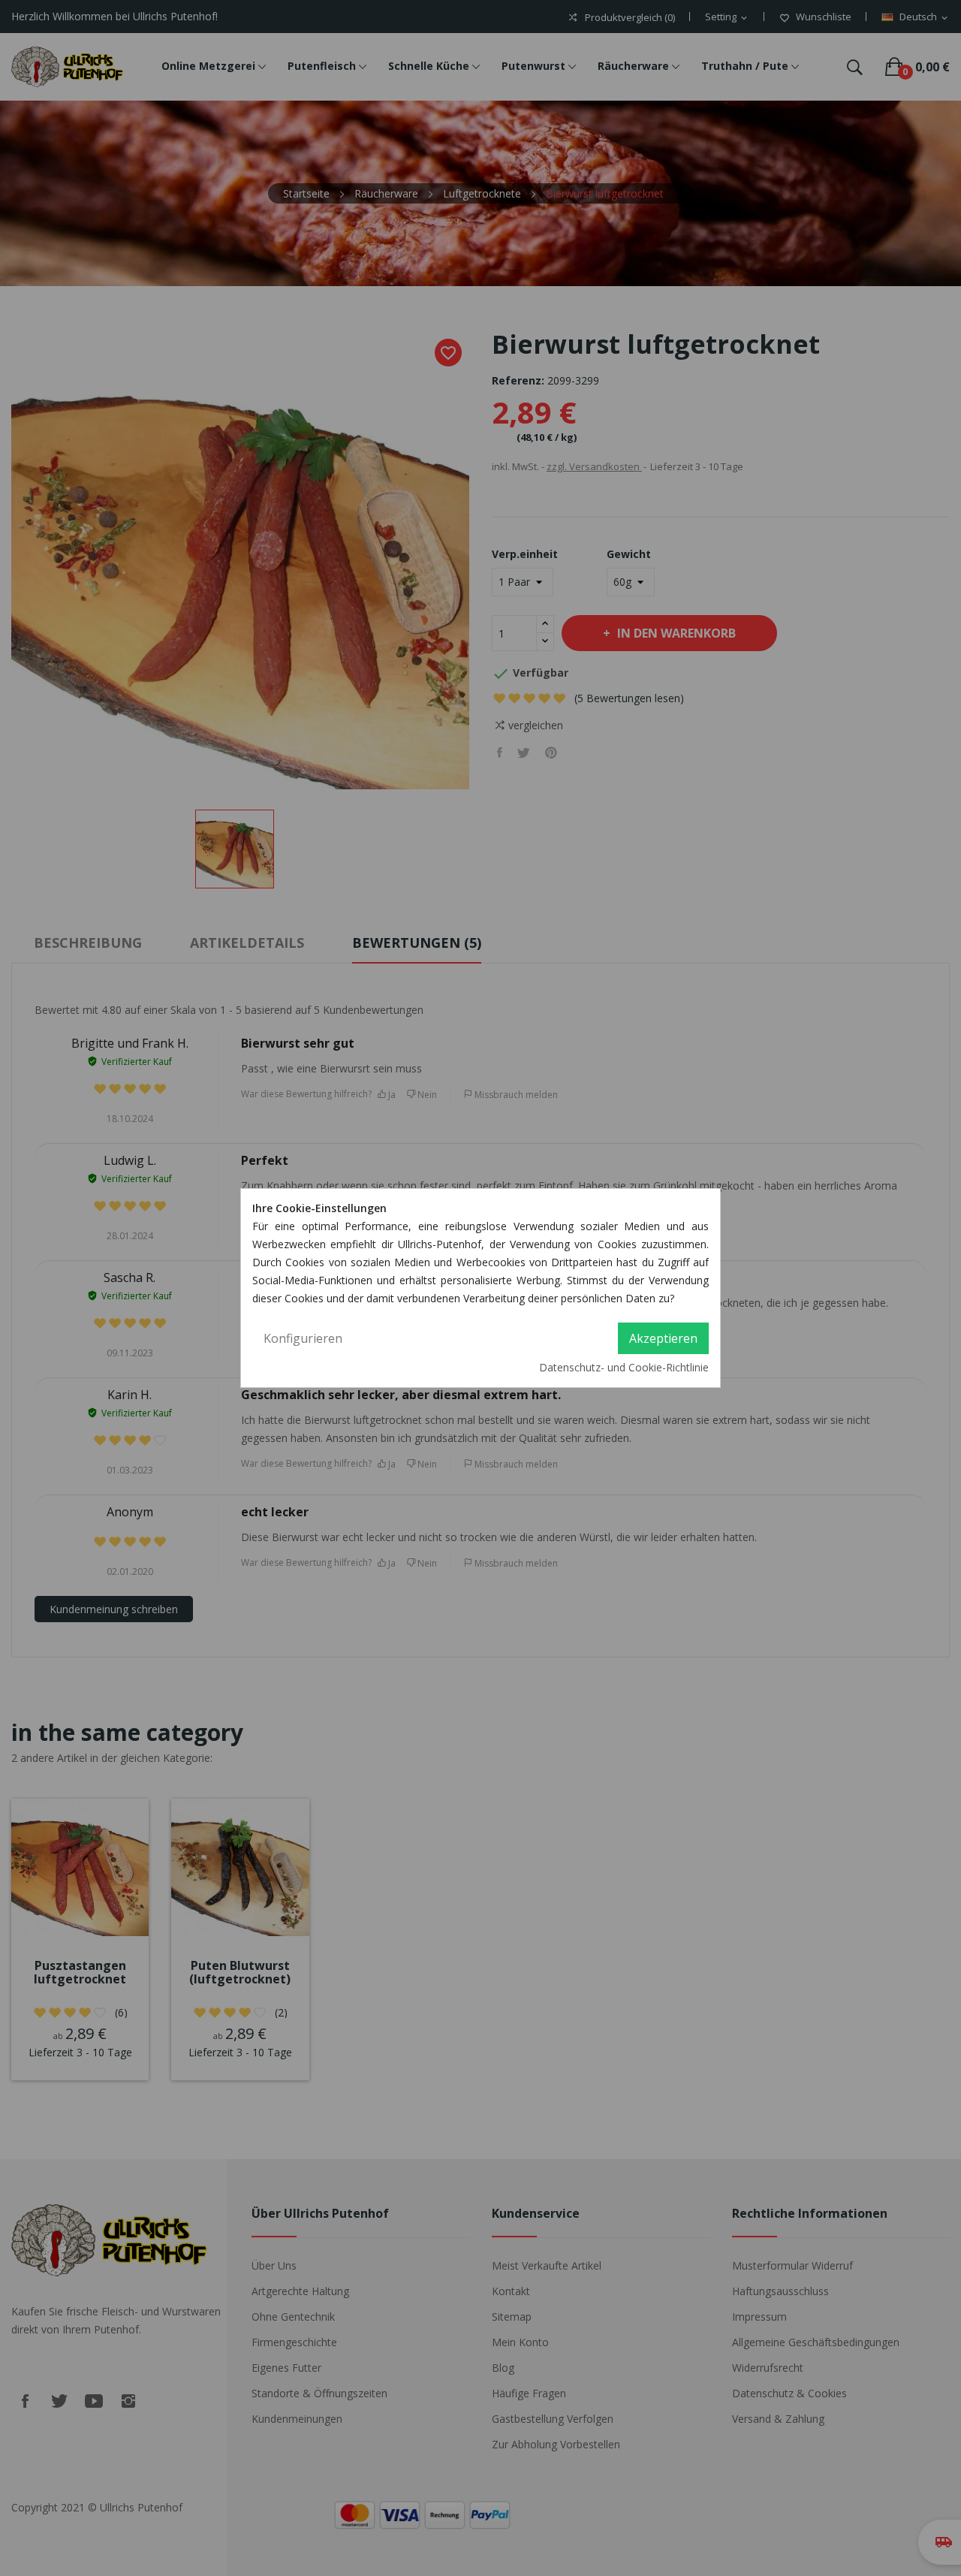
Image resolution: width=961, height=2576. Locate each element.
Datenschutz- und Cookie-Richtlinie (624, 1367)
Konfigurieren (303, 1338)
